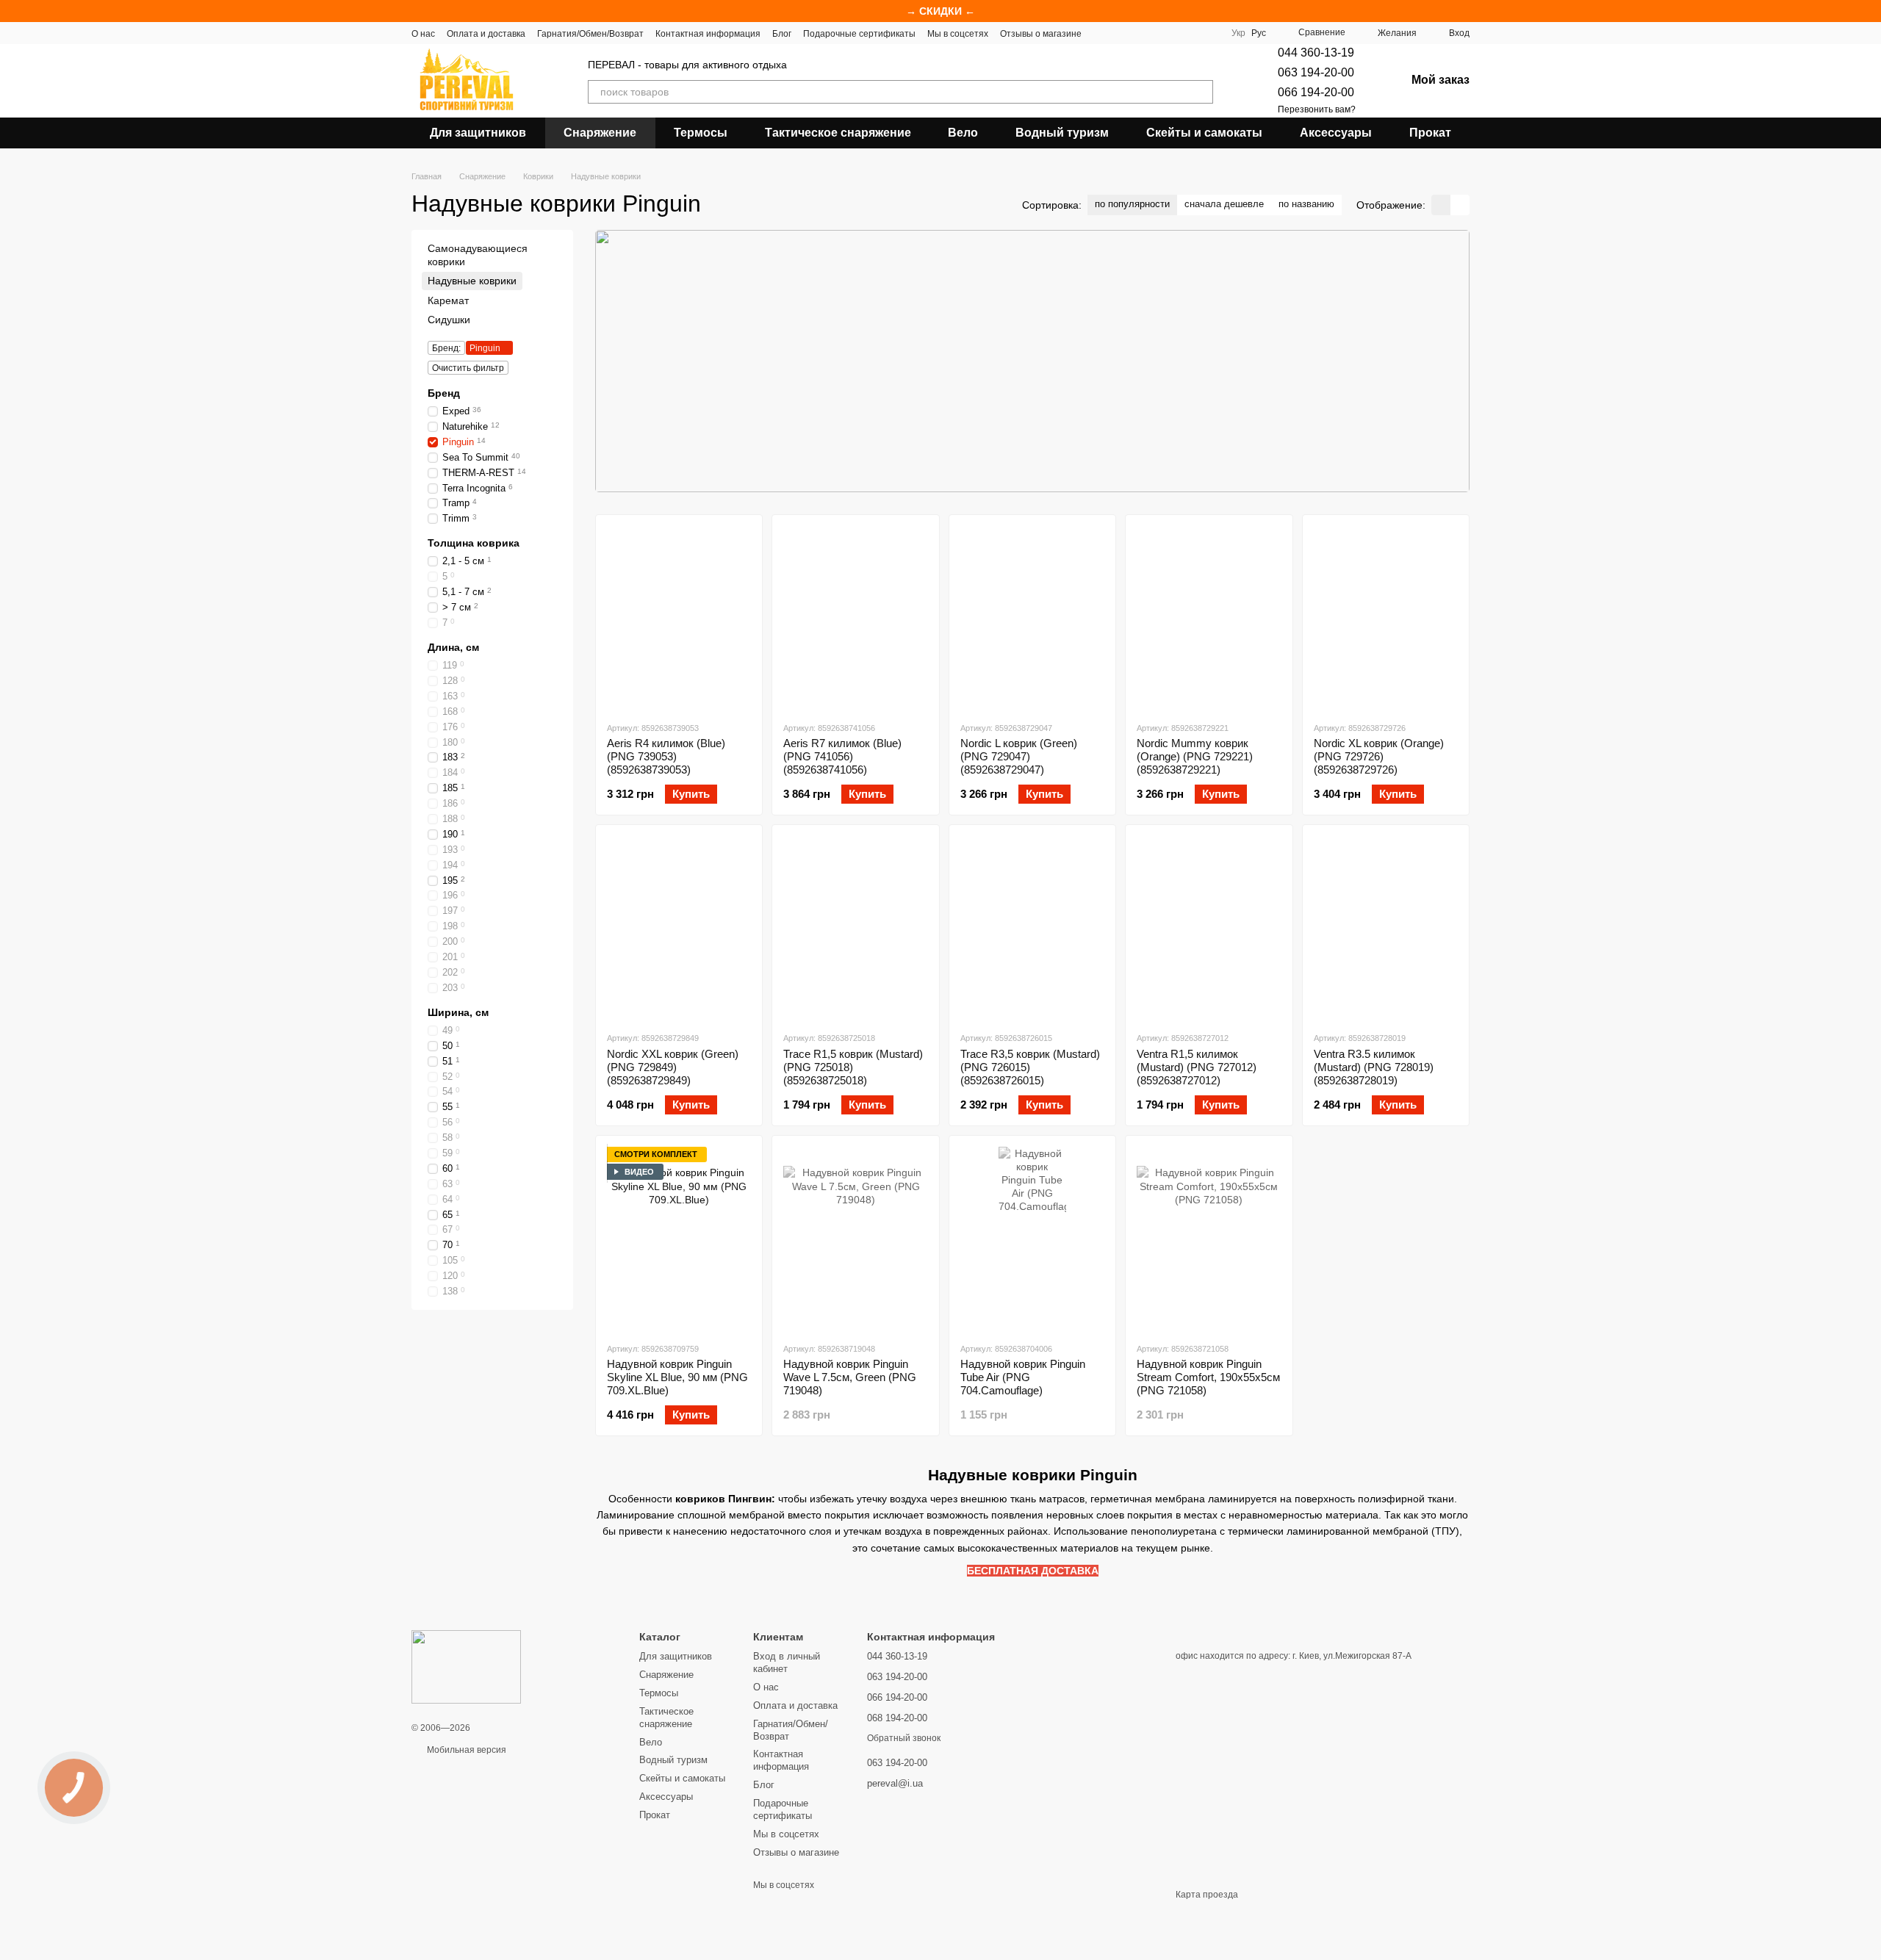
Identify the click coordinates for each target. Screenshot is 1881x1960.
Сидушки (449, 320)
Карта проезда (1207, 1895)
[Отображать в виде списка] (1460, 205)
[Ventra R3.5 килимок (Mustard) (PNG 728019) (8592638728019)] (1386, 928)
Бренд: (446, 348)
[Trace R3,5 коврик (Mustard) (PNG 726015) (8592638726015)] (1032, 928)
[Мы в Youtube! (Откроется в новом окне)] (1120, 33)
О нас (423, 34)
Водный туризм (1062, 133)
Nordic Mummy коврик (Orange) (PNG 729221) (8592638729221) (1195, 756)
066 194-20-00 (1316, 92)
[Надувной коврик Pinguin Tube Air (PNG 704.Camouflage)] (1032, 1239)
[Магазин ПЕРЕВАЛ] (466, 1666)
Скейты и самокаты (1204, 133)
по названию (1306, 204)
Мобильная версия (465, 1750)
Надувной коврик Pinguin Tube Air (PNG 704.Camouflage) (1023, 1377)
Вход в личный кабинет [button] (787, 1662)
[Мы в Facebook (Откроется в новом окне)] (1102, 33)
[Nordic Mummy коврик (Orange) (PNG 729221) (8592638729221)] (1209, 618)
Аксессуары (1336, 133)
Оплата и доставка (486, 34)
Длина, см (453, 647)
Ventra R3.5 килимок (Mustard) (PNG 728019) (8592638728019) (1374, 1067)
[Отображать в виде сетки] (1441, 205)
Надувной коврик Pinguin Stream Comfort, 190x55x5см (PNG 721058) (1208, 1377)
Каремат (448, 300)
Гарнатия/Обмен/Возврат (590, 34)
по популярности (1132, 204)
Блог (782, 34)
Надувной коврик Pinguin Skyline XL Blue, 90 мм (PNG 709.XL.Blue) (677, 1377)
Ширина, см (458, 1012)
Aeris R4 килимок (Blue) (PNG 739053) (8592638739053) (666, 756)
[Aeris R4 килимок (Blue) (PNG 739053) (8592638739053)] (679, 618)
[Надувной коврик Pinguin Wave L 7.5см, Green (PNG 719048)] (855, 1239)
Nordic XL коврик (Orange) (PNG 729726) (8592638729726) (1379, 756)
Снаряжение (600, 133)
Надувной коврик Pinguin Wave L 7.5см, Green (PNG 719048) (850, 1377)
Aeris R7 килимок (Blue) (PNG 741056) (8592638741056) (842, 756)
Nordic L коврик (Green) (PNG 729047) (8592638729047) (1019, 756)
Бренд (444, 393)
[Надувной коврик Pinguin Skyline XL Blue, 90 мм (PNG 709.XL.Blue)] (679, 1239)
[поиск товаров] (1201, 92)
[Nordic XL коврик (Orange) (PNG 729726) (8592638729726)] (1386, 618)
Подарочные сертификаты (859, 34)
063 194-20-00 (1316, 72)
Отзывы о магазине (1041, 34)
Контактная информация (708, 34)
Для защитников (478, 133)
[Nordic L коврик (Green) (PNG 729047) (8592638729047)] (1032, 618)
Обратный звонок (904, 1738)
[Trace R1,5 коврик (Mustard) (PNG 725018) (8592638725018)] (855, 928)
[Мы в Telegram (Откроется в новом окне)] (1155, 33)
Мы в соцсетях (958, 34)
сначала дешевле (1224, 204)
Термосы (701, 133)
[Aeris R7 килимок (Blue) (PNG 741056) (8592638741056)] (855, 618)
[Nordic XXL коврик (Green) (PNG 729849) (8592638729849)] (679, 928)
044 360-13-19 (1316, 53)
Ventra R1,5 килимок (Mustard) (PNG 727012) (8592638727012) (1197, 1067)
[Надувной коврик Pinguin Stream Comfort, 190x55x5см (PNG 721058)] (1209, 1239)
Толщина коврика (474, 543)
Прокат (1430, 133)
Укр (1238, 33)
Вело (963, 133)
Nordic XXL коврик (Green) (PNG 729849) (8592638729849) (673, 1067)
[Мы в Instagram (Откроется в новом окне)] (1137, 33)
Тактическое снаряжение (838, 133)
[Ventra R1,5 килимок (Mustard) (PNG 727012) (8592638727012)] (1209, 928)
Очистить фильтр (468, 368)
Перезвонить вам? (1317, 109)
